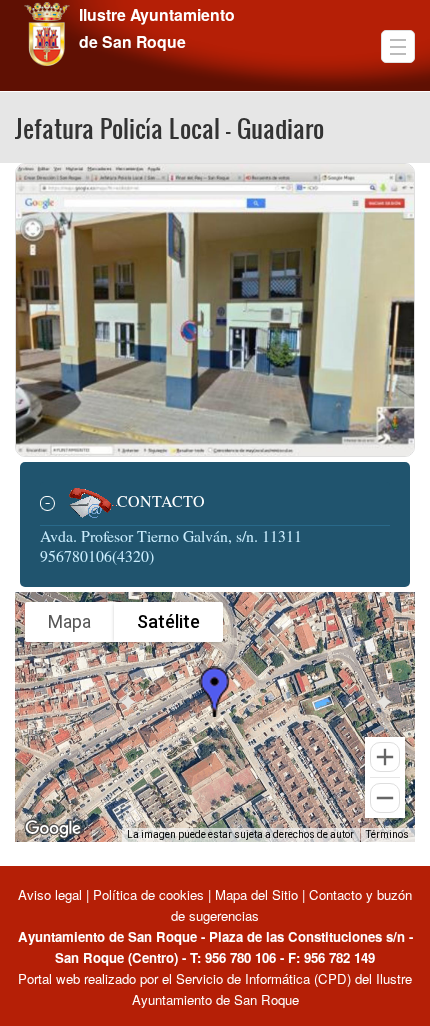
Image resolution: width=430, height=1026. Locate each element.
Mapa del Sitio (256, 894)
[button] (214, 691)
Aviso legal (52, 894)
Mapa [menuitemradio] (69, 621)
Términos (387, 834)
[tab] (215, 504)
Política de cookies (148, 894)
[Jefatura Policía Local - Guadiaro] (215, 307)
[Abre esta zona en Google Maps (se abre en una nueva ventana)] (53, 829)
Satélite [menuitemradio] (168, 621)
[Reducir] (385, 798)
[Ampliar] (385, 757)
